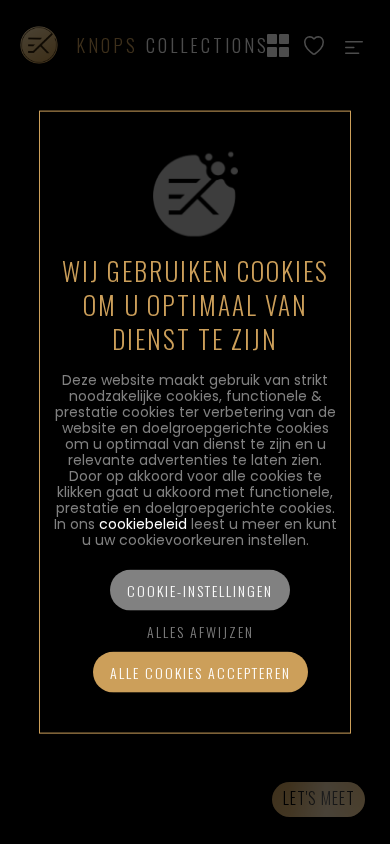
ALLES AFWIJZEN (200, 630)
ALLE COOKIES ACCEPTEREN (200, 671)
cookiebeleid (143, 523)
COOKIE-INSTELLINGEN (200, 589)
